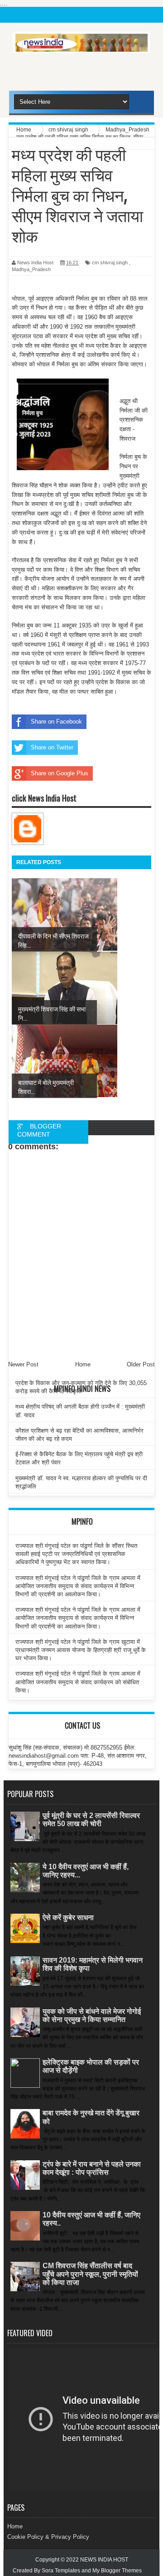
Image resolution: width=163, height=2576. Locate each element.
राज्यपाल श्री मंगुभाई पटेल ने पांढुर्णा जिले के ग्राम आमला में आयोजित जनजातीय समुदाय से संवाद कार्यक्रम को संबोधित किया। (78, 1682)
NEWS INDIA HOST (104, 2560)
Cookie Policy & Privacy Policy (48, 2537)
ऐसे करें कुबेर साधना (68, 1917)
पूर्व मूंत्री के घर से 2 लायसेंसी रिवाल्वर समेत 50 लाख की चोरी (91, 1820)
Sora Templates (61, 2571)
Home (15, 2526)
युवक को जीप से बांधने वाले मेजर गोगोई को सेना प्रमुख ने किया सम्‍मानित (92, 2015)
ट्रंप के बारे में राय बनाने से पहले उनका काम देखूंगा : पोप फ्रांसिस (92, 2168)
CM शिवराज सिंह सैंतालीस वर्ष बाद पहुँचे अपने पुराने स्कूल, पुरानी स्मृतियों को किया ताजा (90, 2274)
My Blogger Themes (117, 2571)
